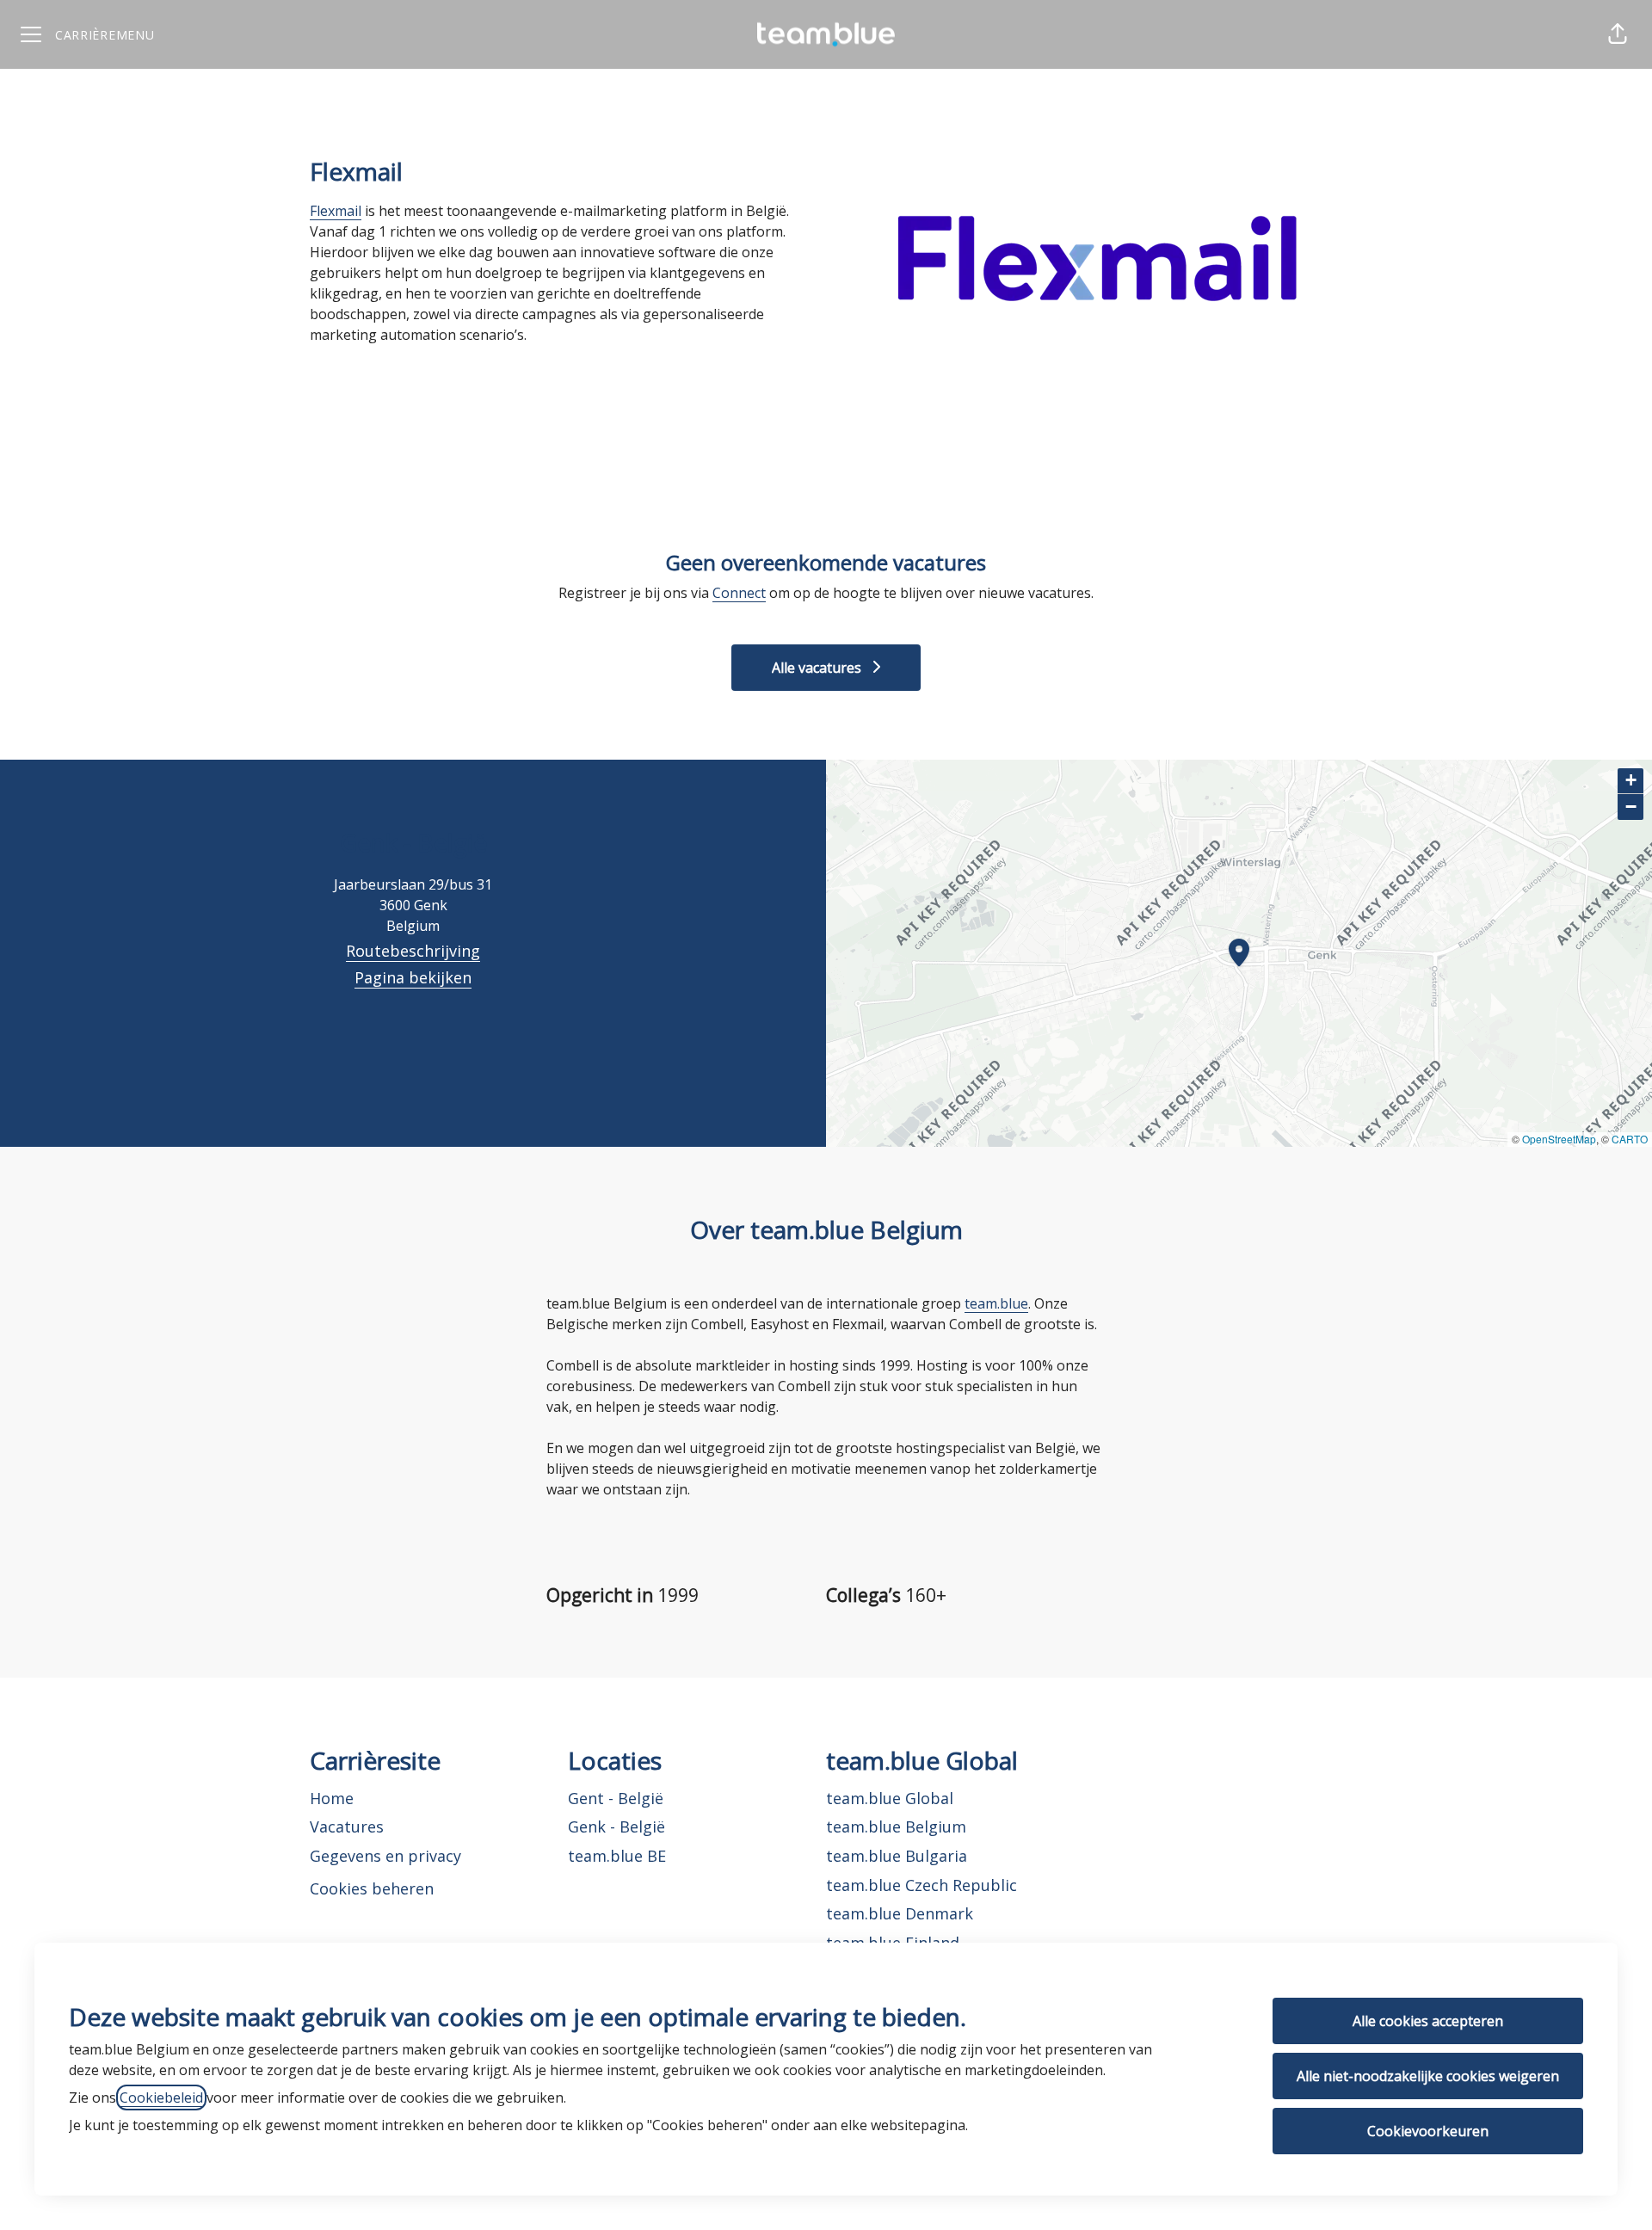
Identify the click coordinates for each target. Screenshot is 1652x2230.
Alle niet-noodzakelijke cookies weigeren (1428, 2076)
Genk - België (616, 1827)
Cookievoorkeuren (1428, 2131)
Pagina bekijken (413, 977)
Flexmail (336, 211)
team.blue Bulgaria (897, 1856)
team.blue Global (890, 1798)
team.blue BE (617, 1856)
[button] (1618, 34)
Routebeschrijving (413, 951)
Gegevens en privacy (385, 1856)
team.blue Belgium (896, 1827)
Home (332, 1798)
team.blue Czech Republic (922, 1885)
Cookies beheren (372, 1888)
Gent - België (616, 1798)
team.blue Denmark (900, 1913)
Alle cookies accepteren (1428, 2021)
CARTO (1630, 1139)
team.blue (996, 1303)
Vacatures (347, 1827)
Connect (739, 593)
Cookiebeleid (161, 2098)
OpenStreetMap (1559, 1139)
